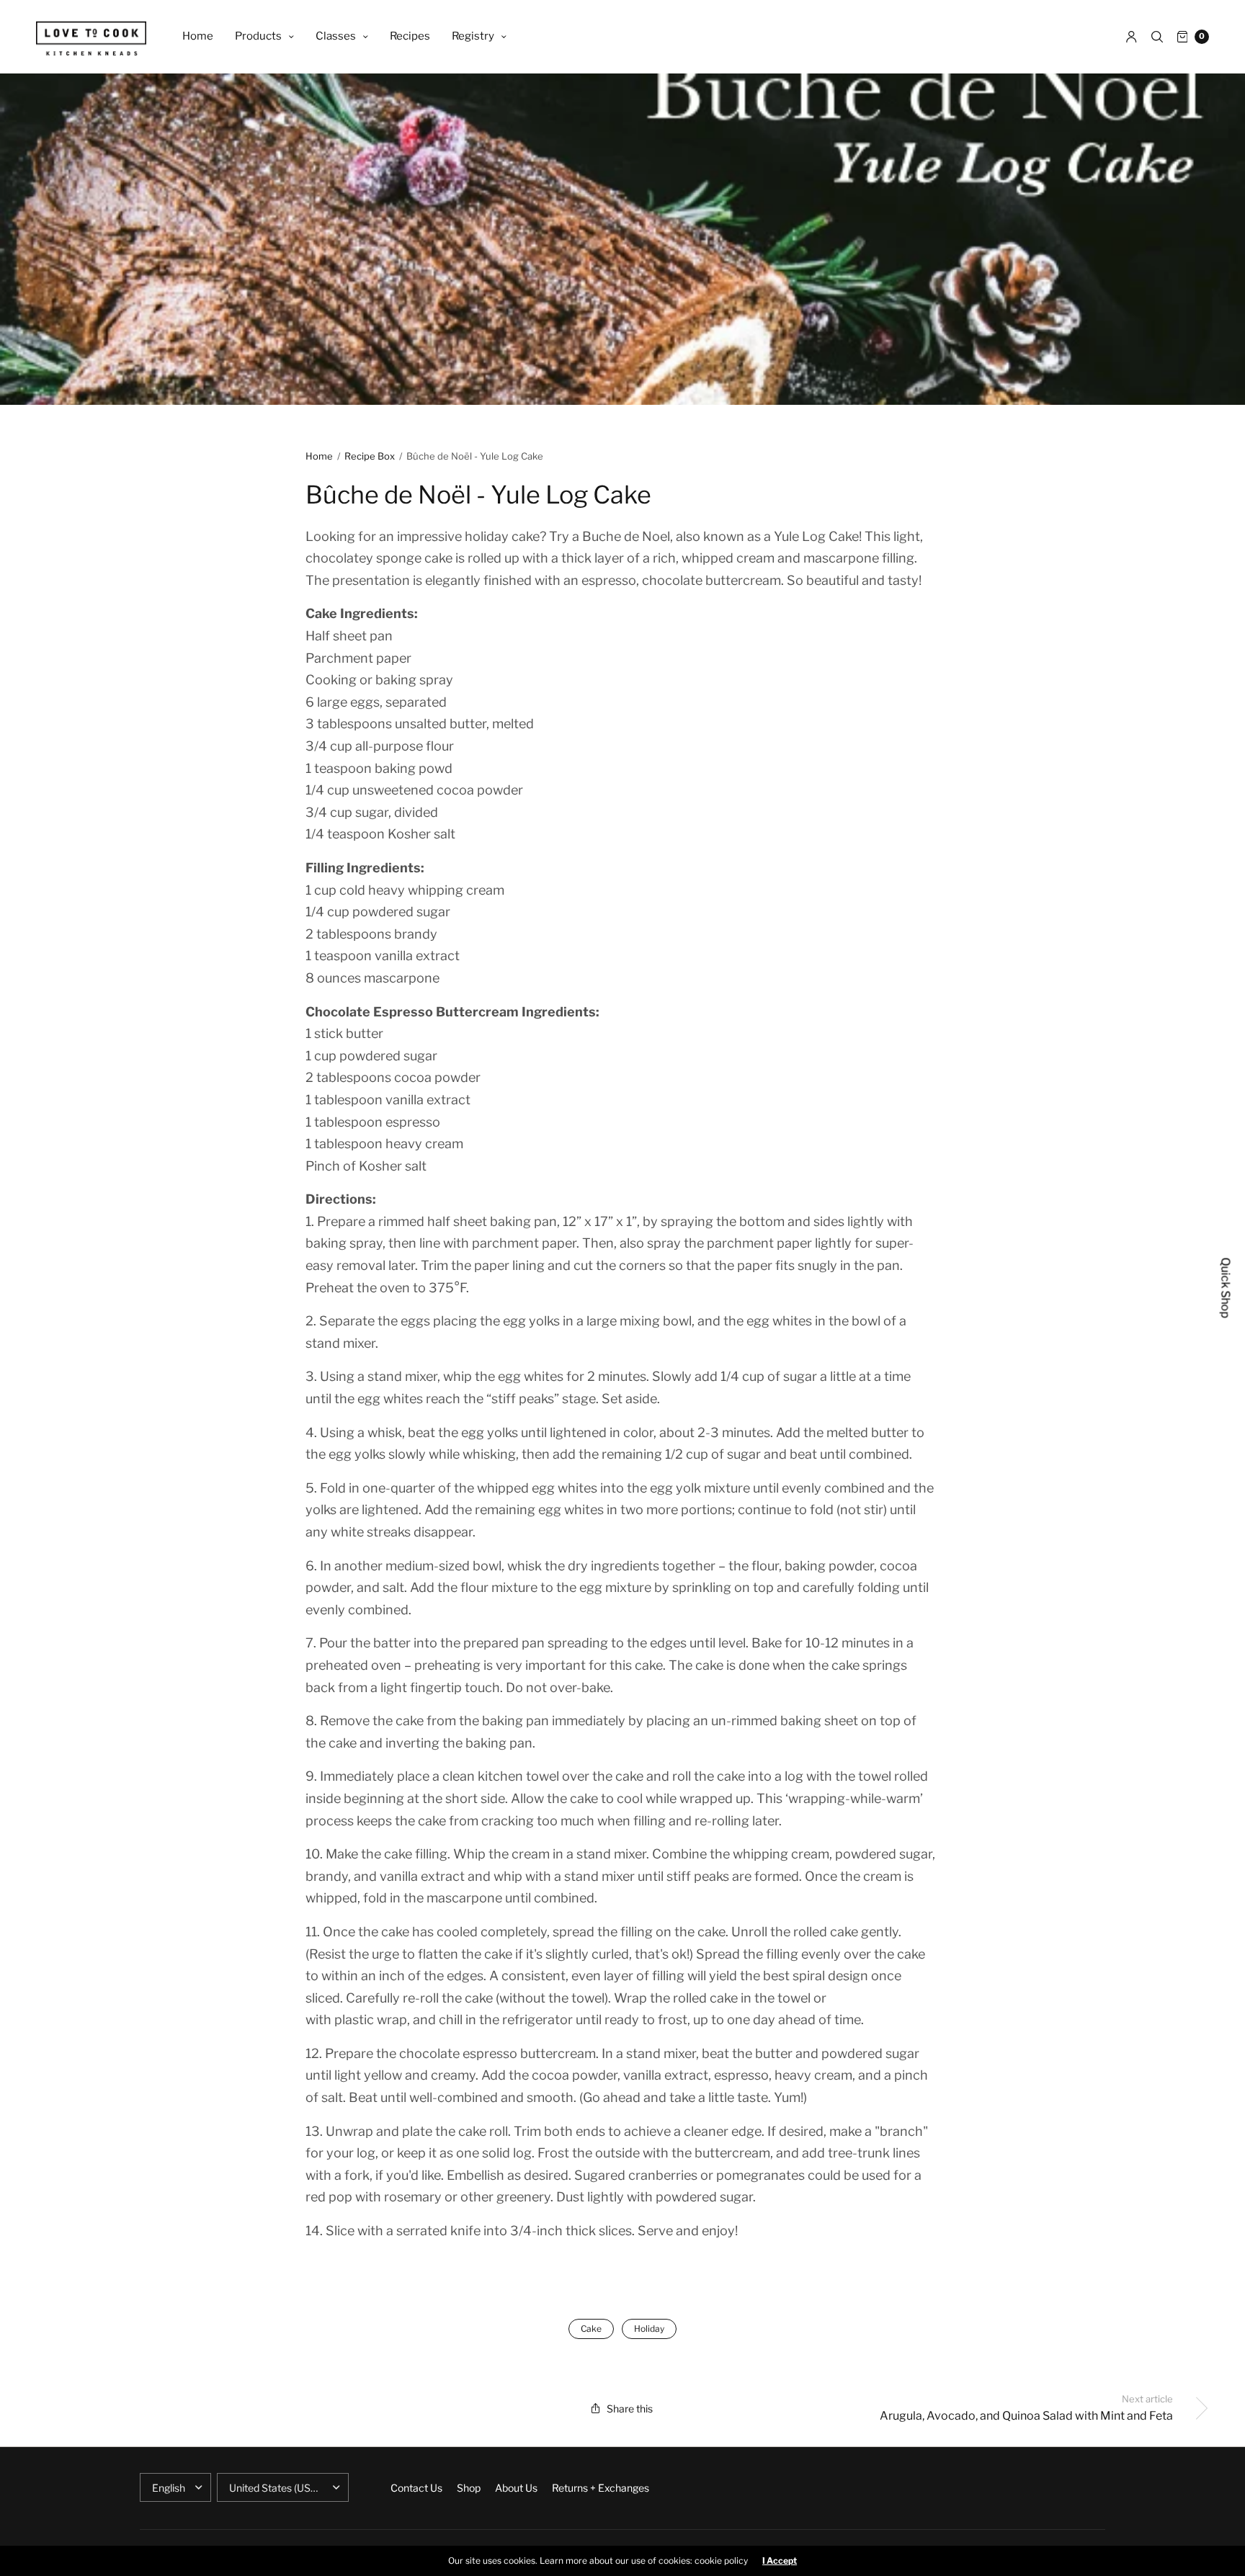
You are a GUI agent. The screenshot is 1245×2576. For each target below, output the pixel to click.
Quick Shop (1226, 1288)
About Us (516, 2488)
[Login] (1132, 37)
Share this (630, 2409)
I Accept (780, 2561)
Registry (473, 36)
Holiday (649, 2329)
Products (258, 36)
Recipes (410, 36)
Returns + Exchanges (601, 2488)
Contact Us (416, 2488)
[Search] (1157, 37)
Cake (591, 2329)
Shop (469, 2488)
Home (198, 36)
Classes (336, 36)
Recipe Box (370, 456)
